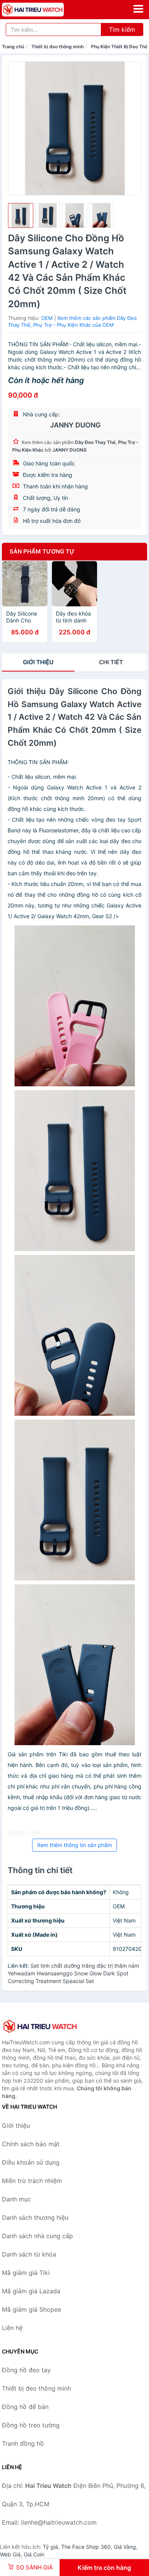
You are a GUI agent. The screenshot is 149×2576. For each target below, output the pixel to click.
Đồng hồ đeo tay (26, 2370)
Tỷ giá (50, 2547)
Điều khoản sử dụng (31, 2162)
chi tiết (111, 662)
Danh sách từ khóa (29, 2254)
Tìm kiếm (122, 29)
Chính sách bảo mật (31, 2144)
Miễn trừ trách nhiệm (32, 2181)
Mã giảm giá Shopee (32, 2309)
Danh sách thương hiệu (35, 2217)
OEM (47, 318)
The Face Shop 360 (86, 2547)
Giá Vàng (125, 2547)
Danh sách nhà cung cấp (37, 2236)
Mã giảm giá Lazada (31, 2291)
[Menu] (138, 9)
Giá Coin (34, 2554)
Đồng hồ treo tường (31, 2425)
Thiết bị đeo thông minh (57, 47)
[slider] (21, 216)
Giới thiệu (38, 662)
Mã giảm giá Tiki (26, 2273)
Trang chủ (13, 47)
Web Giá (10, 2554)
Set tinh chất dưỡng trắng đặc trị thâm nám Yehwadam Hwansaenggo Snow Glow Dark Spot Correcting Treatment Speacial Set (73, 1973)
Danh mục (16, 2199)
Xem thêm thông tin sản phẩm (74, 1845)
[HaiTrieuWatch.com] (45, 10)
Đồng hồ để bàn (25, 2407)
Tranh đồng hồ (23, 2443)
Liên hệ (12, 2328)
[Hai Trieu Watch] (40, 2026)
